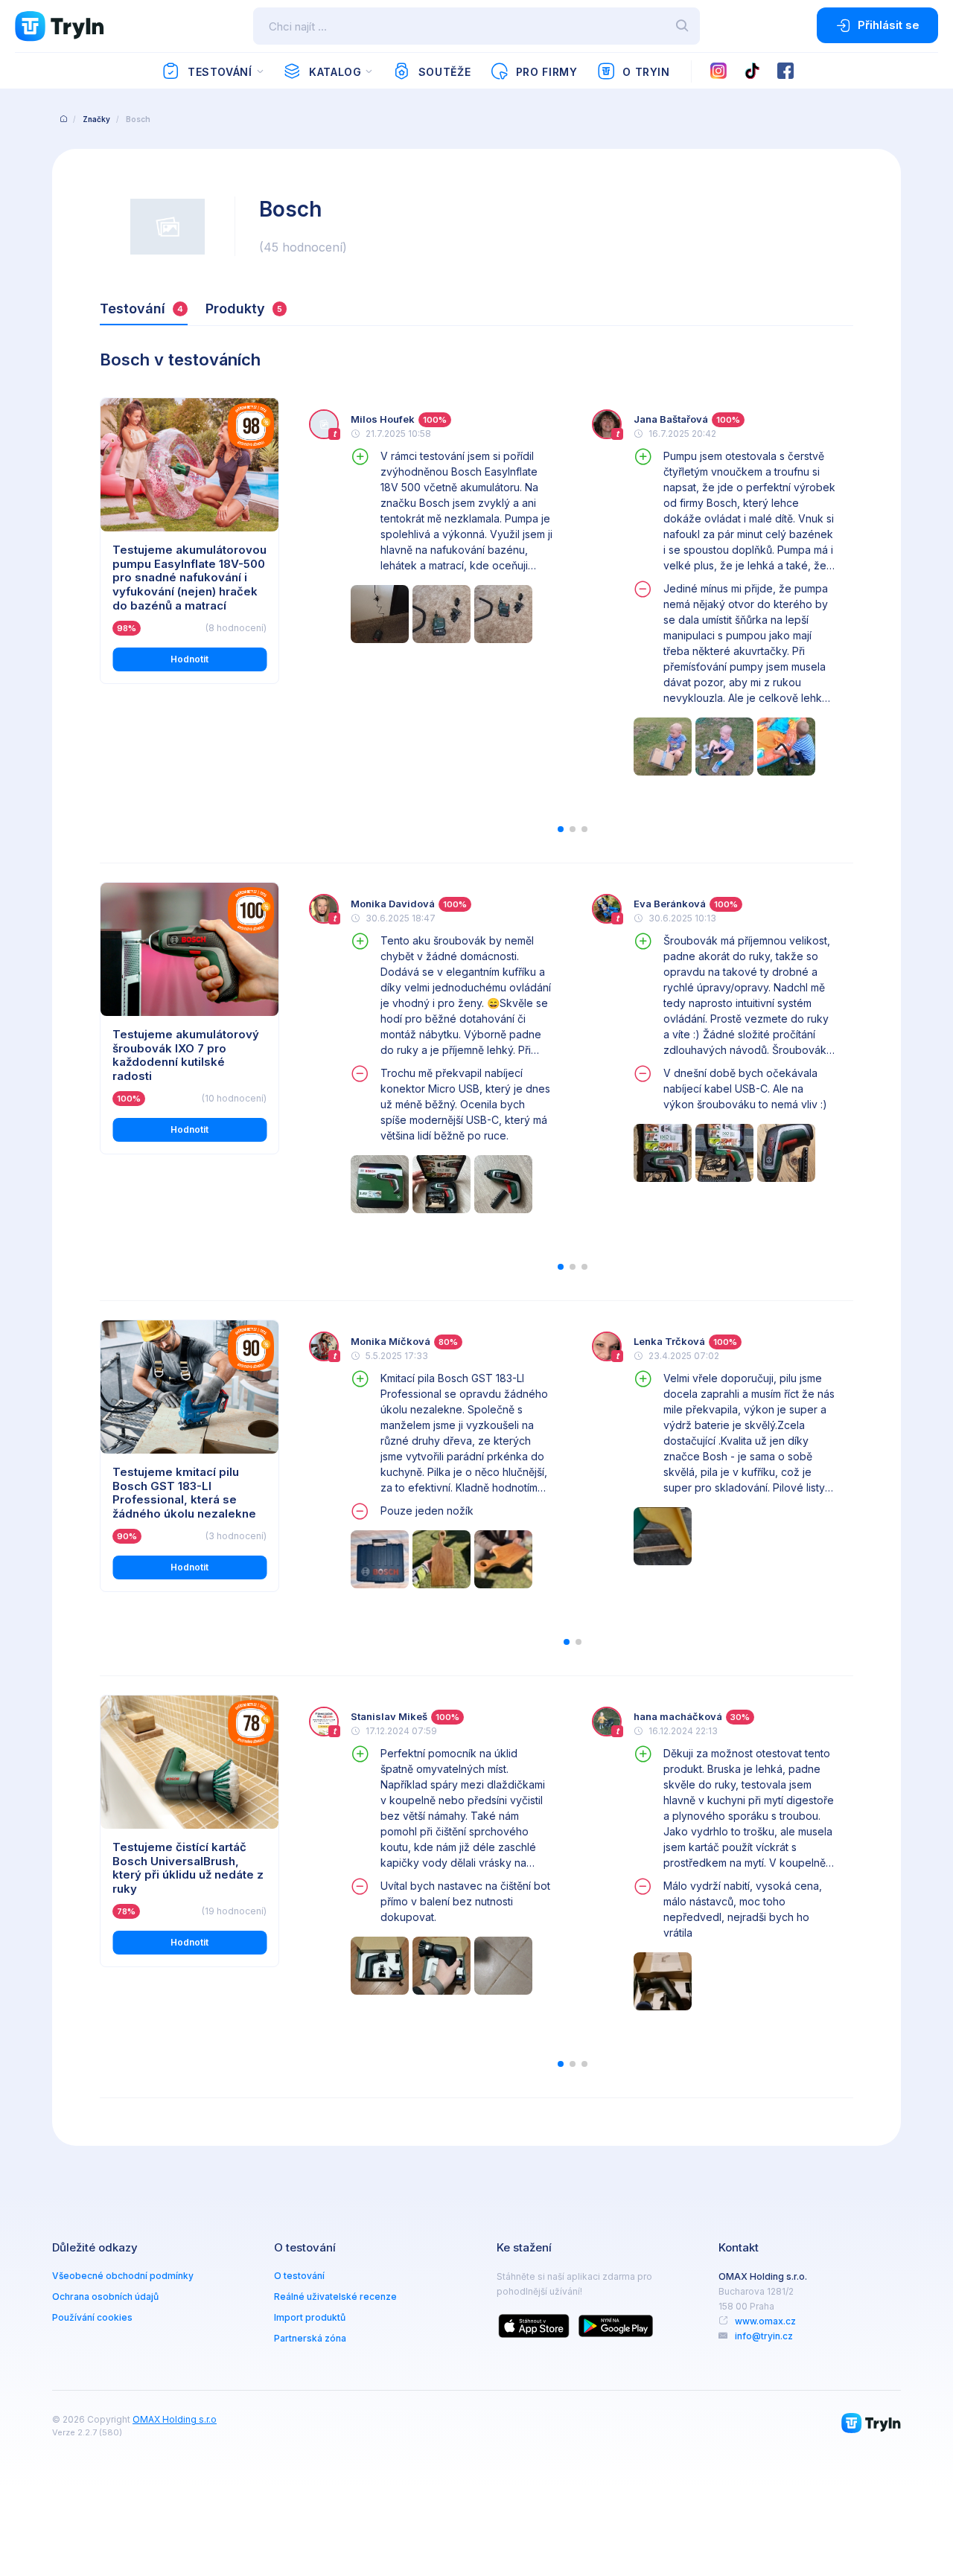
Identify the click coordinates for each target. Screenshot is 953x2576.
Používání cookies (92, 2317)
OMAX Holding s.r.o (175, 2419)
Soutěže (444, 72)
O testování (299, 2276)
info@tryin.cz (764, 2336)
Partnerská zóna (310, 2338)
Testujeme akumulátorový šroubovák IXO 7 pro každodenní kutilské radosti (186, 1055)
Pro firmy (547, 72)
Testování (220, 72)
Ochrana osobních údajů (105, 2297)
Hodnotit (189, 659)
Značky (96, 119)
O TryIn (646, 72)
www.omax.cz (765, 2321)
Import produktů (310, 2317)
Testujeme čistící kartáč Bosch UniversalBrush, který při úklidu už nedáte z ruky (188, 1868)
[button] (561, 829)
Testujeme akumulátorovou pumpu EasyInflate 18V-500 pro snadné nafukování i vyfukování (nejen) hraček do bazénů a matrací (189, 578)
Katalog (335, 72)
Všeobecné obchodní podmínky (123, 2276)
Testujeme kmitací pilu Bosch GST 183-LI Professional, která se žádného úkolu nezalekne (184, 1493)
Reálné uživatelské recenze (335, 2297)
